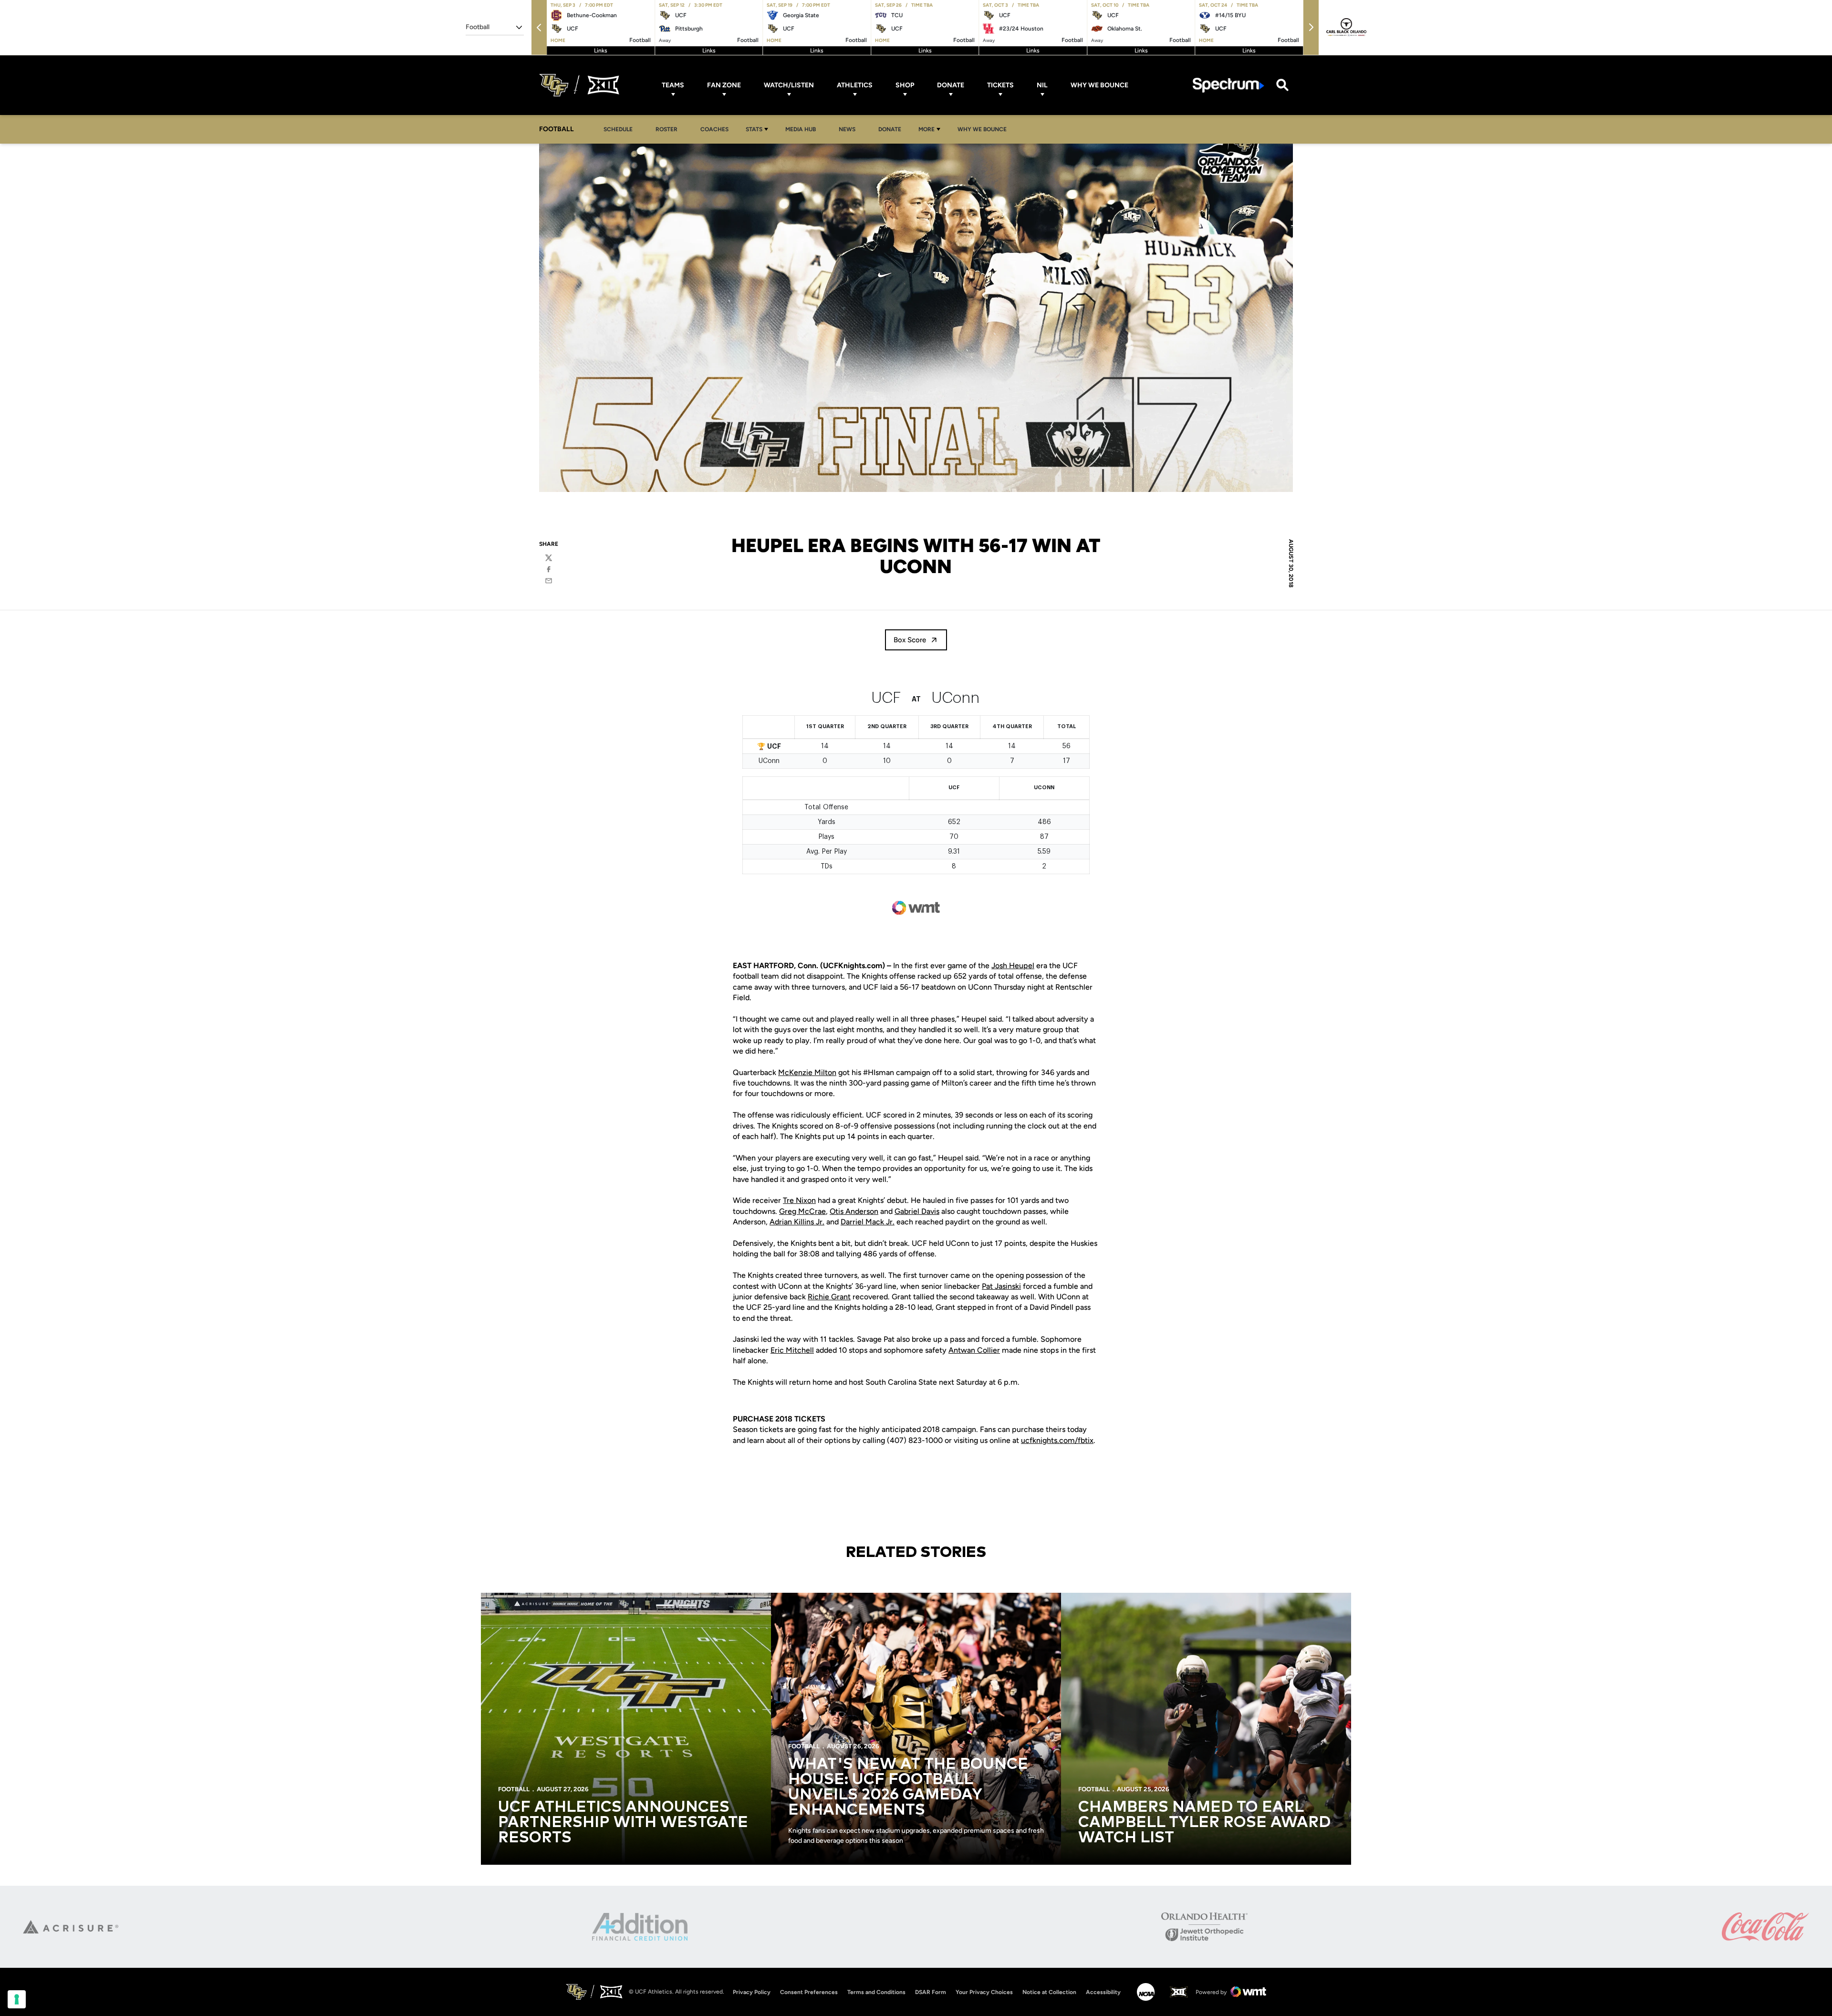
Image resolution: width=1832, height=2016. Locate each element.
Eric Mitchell (792, 1350)
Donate (951, 85)
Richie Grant (829, 1297)
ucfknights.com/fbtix (1057, 1440)
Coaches (714, 129)
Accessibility (1103, 1992)
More (926, 129)
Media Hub (803, 129)
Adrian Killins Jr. (797, 1222)
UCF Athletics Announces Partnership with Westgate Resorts (623, 1823)
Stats (754, 129)
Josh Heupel (1013, 966)
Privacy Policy (752, 1992)
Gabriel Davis (917, 1211)
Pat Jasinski (1001, 1286)
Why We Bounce (1099, 85)
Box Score (910, 640)
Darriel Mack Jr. (868, 1222)
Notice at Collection (1049, 1992)
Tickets (1000, 85)
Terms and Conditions (876, 1992)
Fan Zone (724, 85)
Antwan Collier (974, 1350)
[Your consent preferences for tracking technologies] (17, 1999)
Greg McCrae (802, 1211)
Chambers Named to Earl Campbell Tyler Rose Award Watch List (1204, 1823)
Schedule (618, 129)
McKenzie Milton (807, 1072)
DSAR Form (931, 1992)
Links (601, 51)
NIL (1042, 85)
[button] (539, 27)
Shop (905, 85)
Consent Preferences (809, 1992)
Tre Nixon (799, 1200)
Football (514, 1789)
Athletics (855, 85)
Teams (673, 85)
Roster (666, 129)
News (847, 129)
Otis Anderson (854, 1211)
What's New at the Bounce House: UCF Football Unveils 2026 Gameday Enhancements (908, 1787)
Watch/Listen (789, 85)
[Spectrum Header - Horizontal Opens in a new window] (1228, 85)
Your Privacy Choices (984, 1992)
